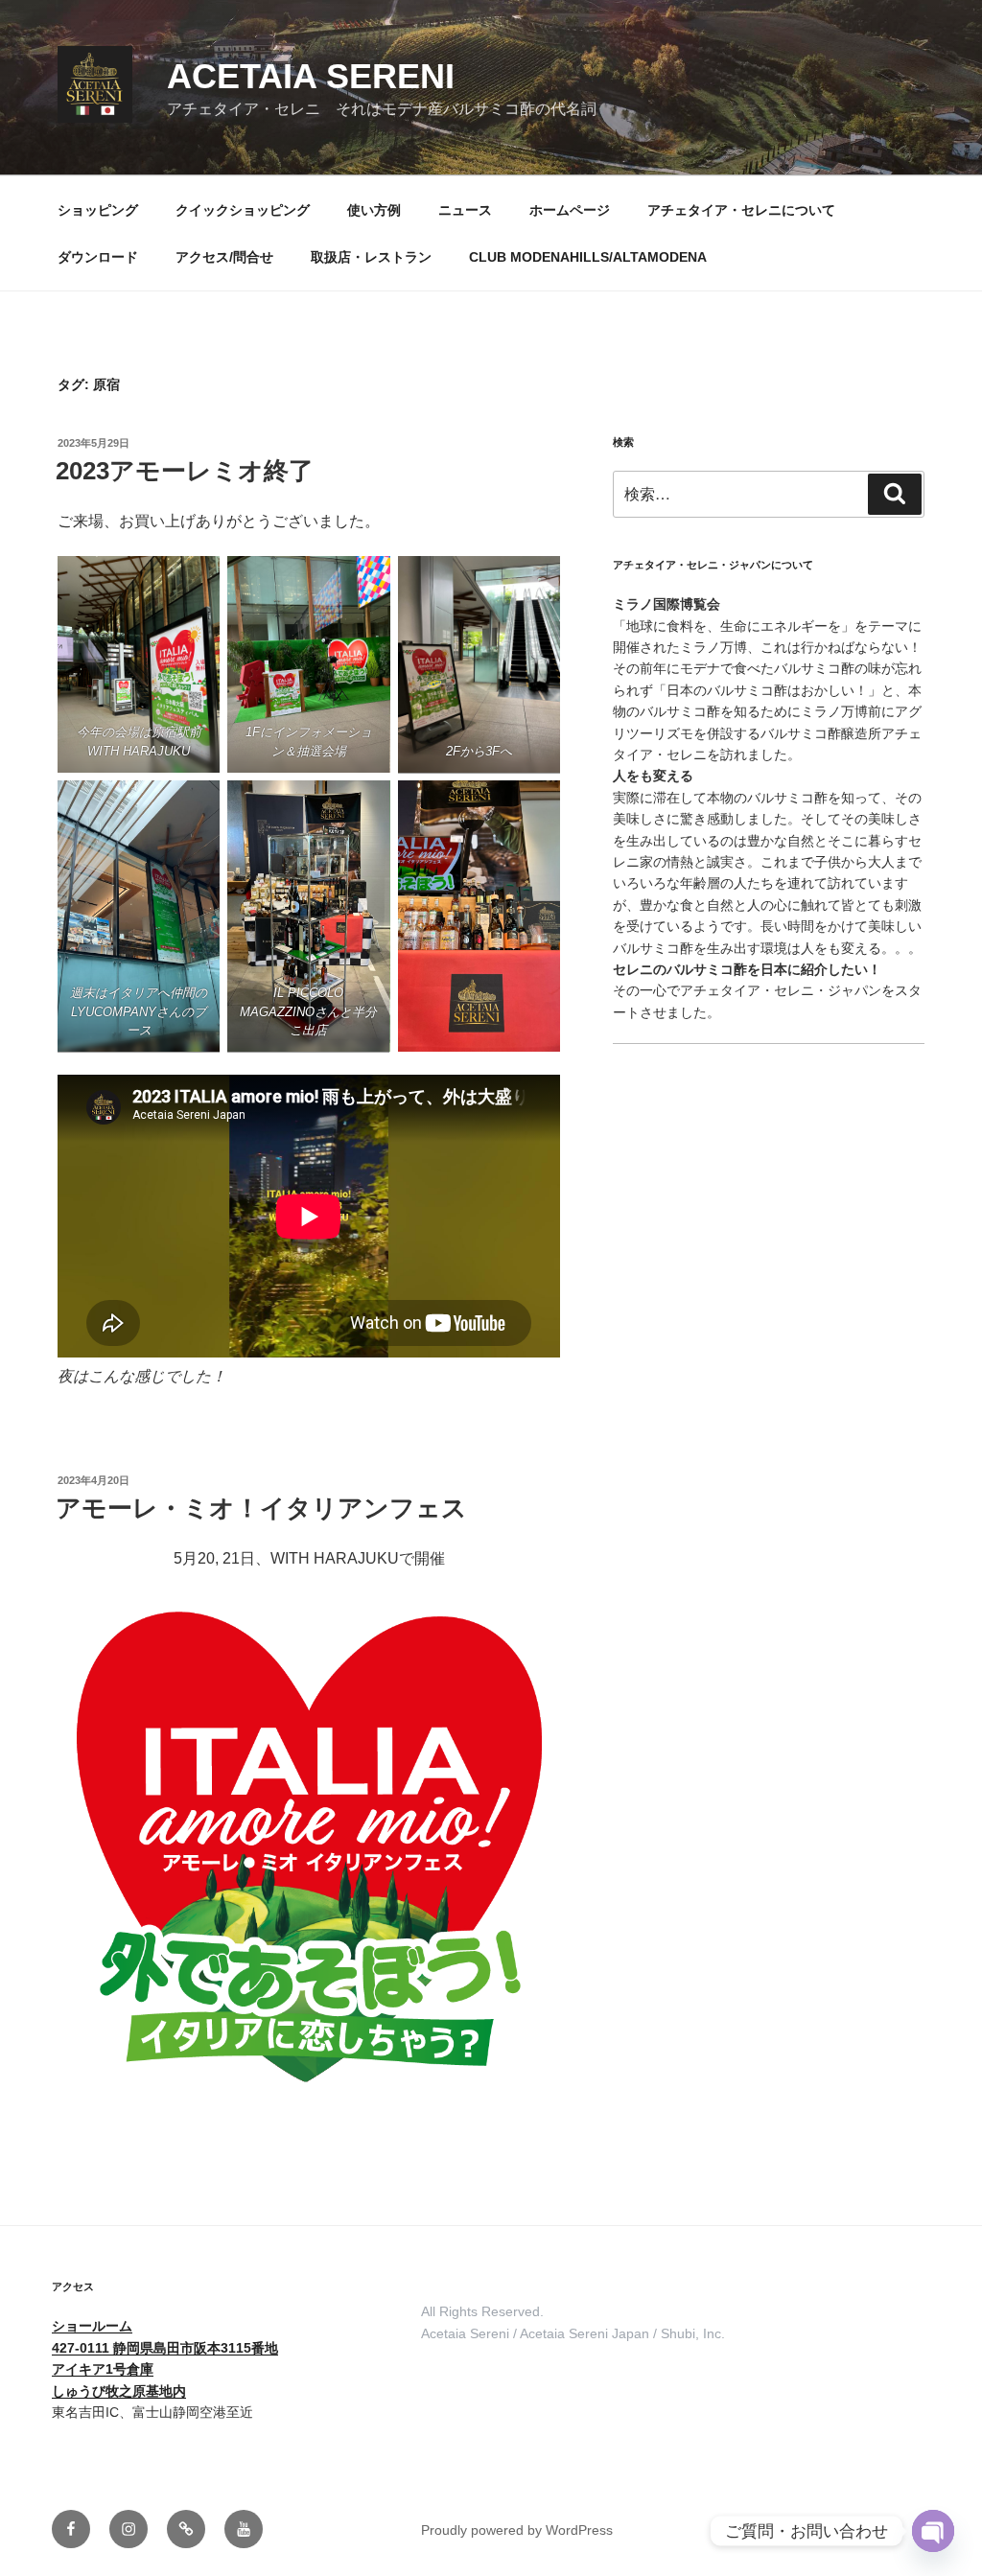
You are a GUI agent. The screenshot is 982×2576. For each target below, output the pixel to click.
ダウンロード (98, 257)
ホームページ (570, 210)
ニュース (465, 210)
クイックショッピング (243, 210)
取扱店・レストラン (371, 257)
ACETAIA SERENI (311, 76)
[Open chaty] (933, 2531)
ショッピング (98, 210)
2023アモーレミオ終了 (185, 471)
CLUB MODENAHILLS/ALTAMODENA (588, 257)
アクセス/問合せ (224, 257)
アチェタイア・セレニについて (741, 210)
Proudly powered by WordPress (517, 2530)
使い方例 (374, 210)
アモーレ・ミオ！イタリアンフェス (261, 1508)
